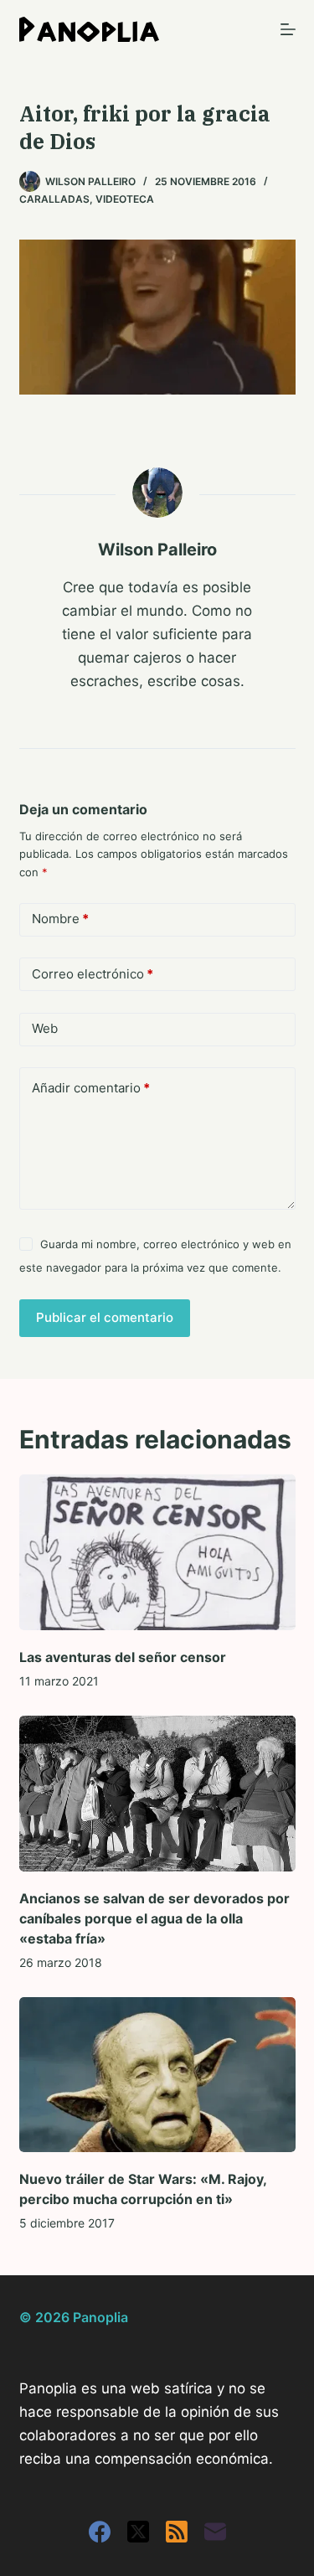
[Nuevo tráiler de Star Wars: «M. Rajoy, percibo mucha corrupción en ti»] (157, 2075)
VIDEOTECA (125, 199)
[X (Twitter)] (138, 2532)
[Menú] (288, 29)
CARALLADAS (54, 199)
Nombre (60, 919)
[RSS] (177, 2532)
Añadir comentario (91, 1088)
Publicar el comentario (105, 1317)
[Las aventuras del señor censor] (157, 1552)
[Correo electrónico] (215, 2532)
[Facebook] (100, 2532)
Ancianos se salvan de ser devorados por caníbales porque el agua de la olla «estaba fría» (154, 1918)
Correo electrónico (93, 974)
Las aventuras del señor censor (123, 1657)
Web (45, 1028)
